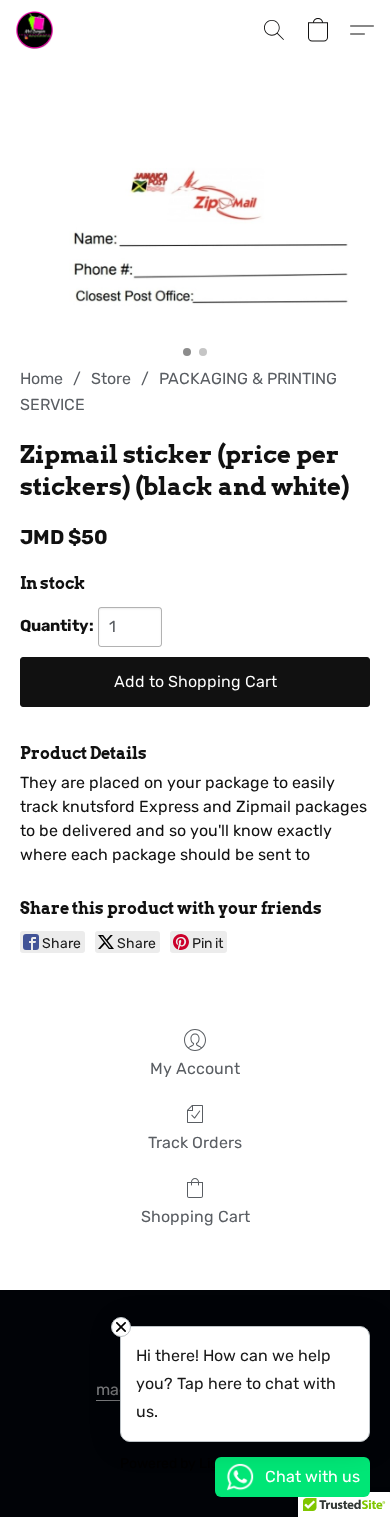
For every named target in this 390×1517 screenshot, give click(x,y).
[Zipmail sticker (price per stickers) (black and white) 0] (195, 238)
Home (41, 378)
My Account (195, 1068)
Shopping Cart (195, 1216)
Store (111, 378)
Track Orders (195, 1142)
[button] (35, 30)
